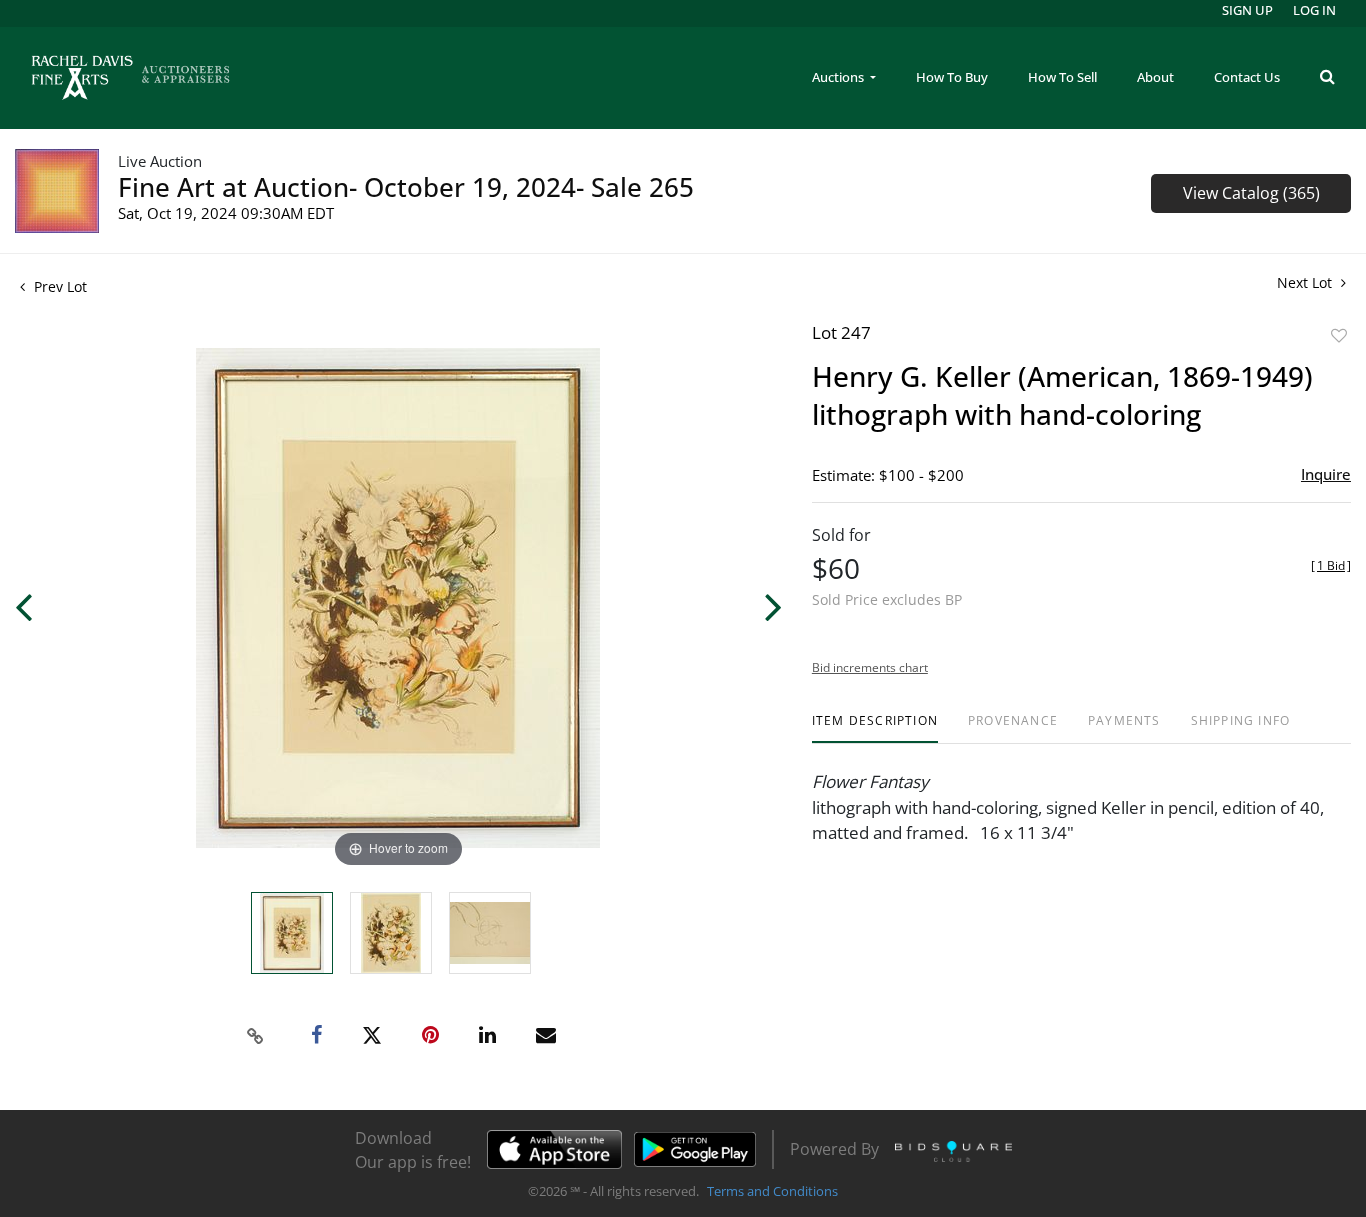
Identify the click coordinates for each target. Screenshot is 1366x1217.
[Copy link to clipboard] (256, 1036)
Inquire (1326, 474)
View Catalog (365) (1251, 193)
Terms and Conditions (772, 1191)
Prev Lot (58, 286)
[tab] (875, 728)
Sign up (1247, 10)
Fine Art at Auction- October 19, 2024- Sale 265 (406, 187)
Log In (1314, 10)
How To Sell (1062, 77)
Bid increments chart (870, 667)
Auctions (839, 77)
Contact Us (1247, 77)
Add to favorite (1339, 335)
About (1155, 77)
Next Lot (1306, 282)
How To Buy (952, 77)
